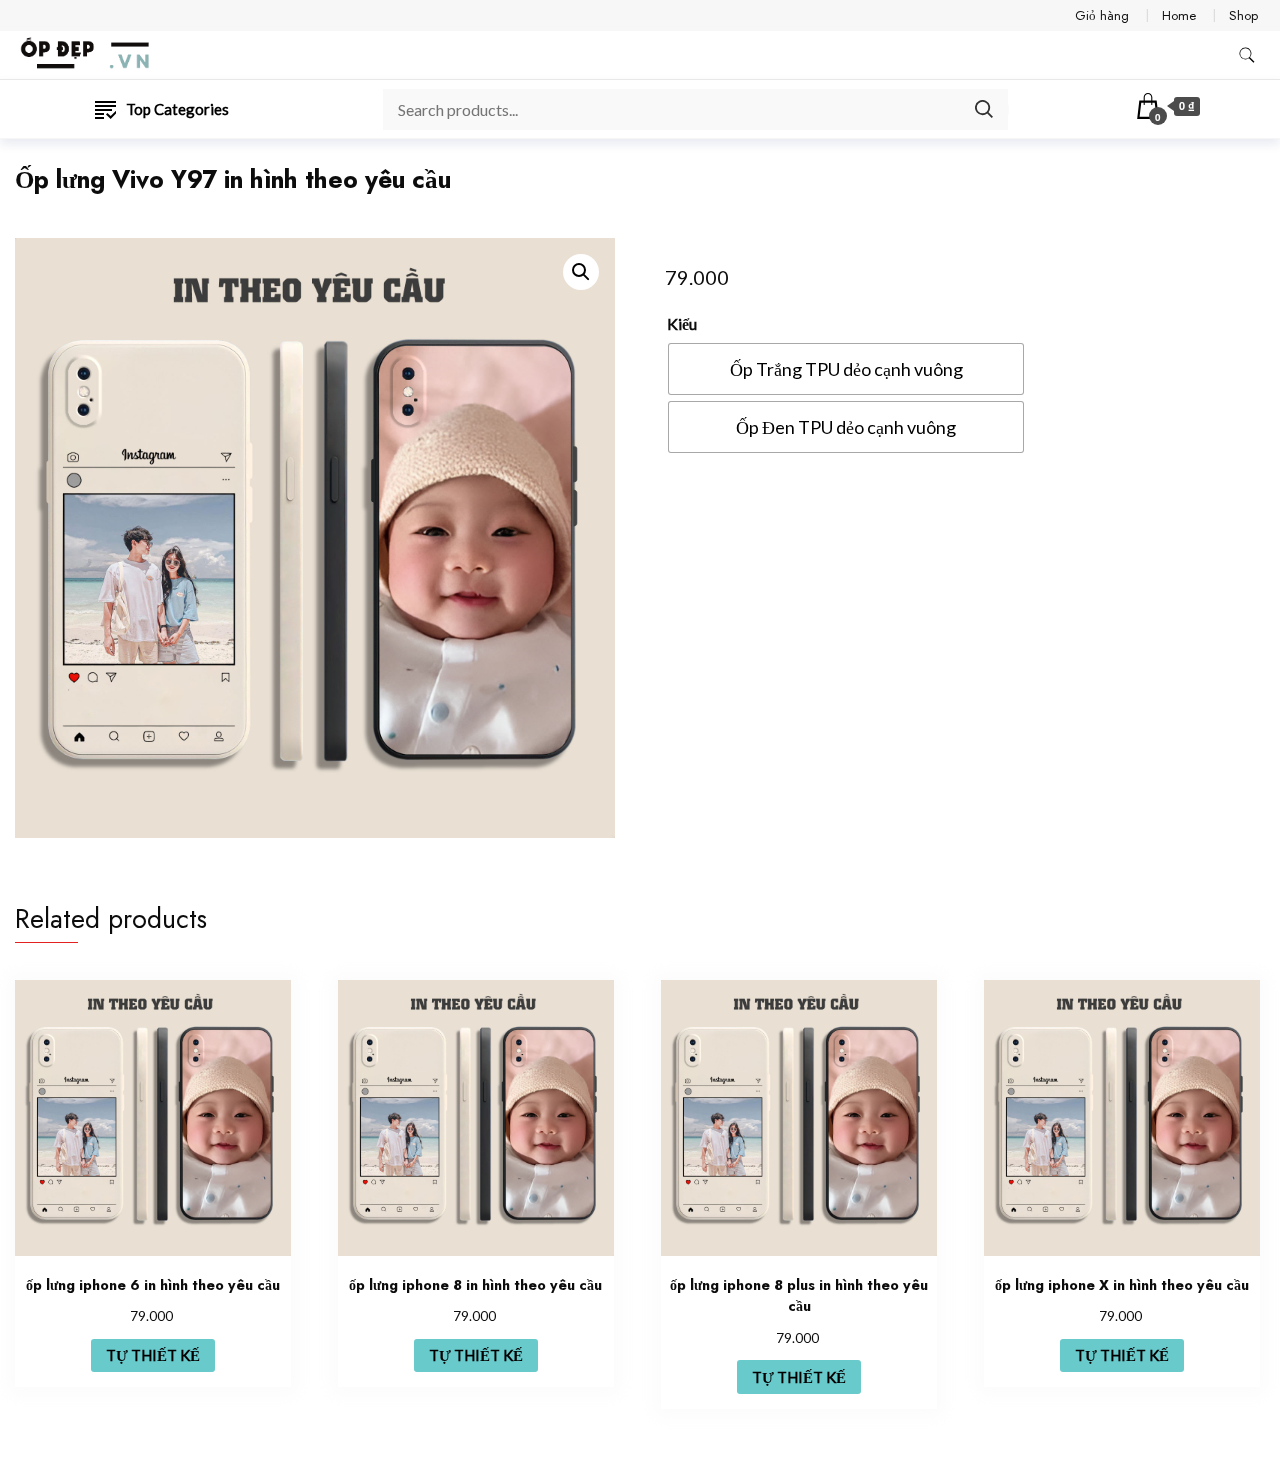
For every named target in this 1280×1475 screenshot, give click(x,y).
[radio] (846, 369)
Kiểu (682, 323)
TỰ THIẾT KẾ (153, 1355)
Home (1179, 15)
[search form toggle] (1247, 55)
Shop (1243, 15)
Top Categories (177, 109)
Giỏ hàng (1102, 15)
